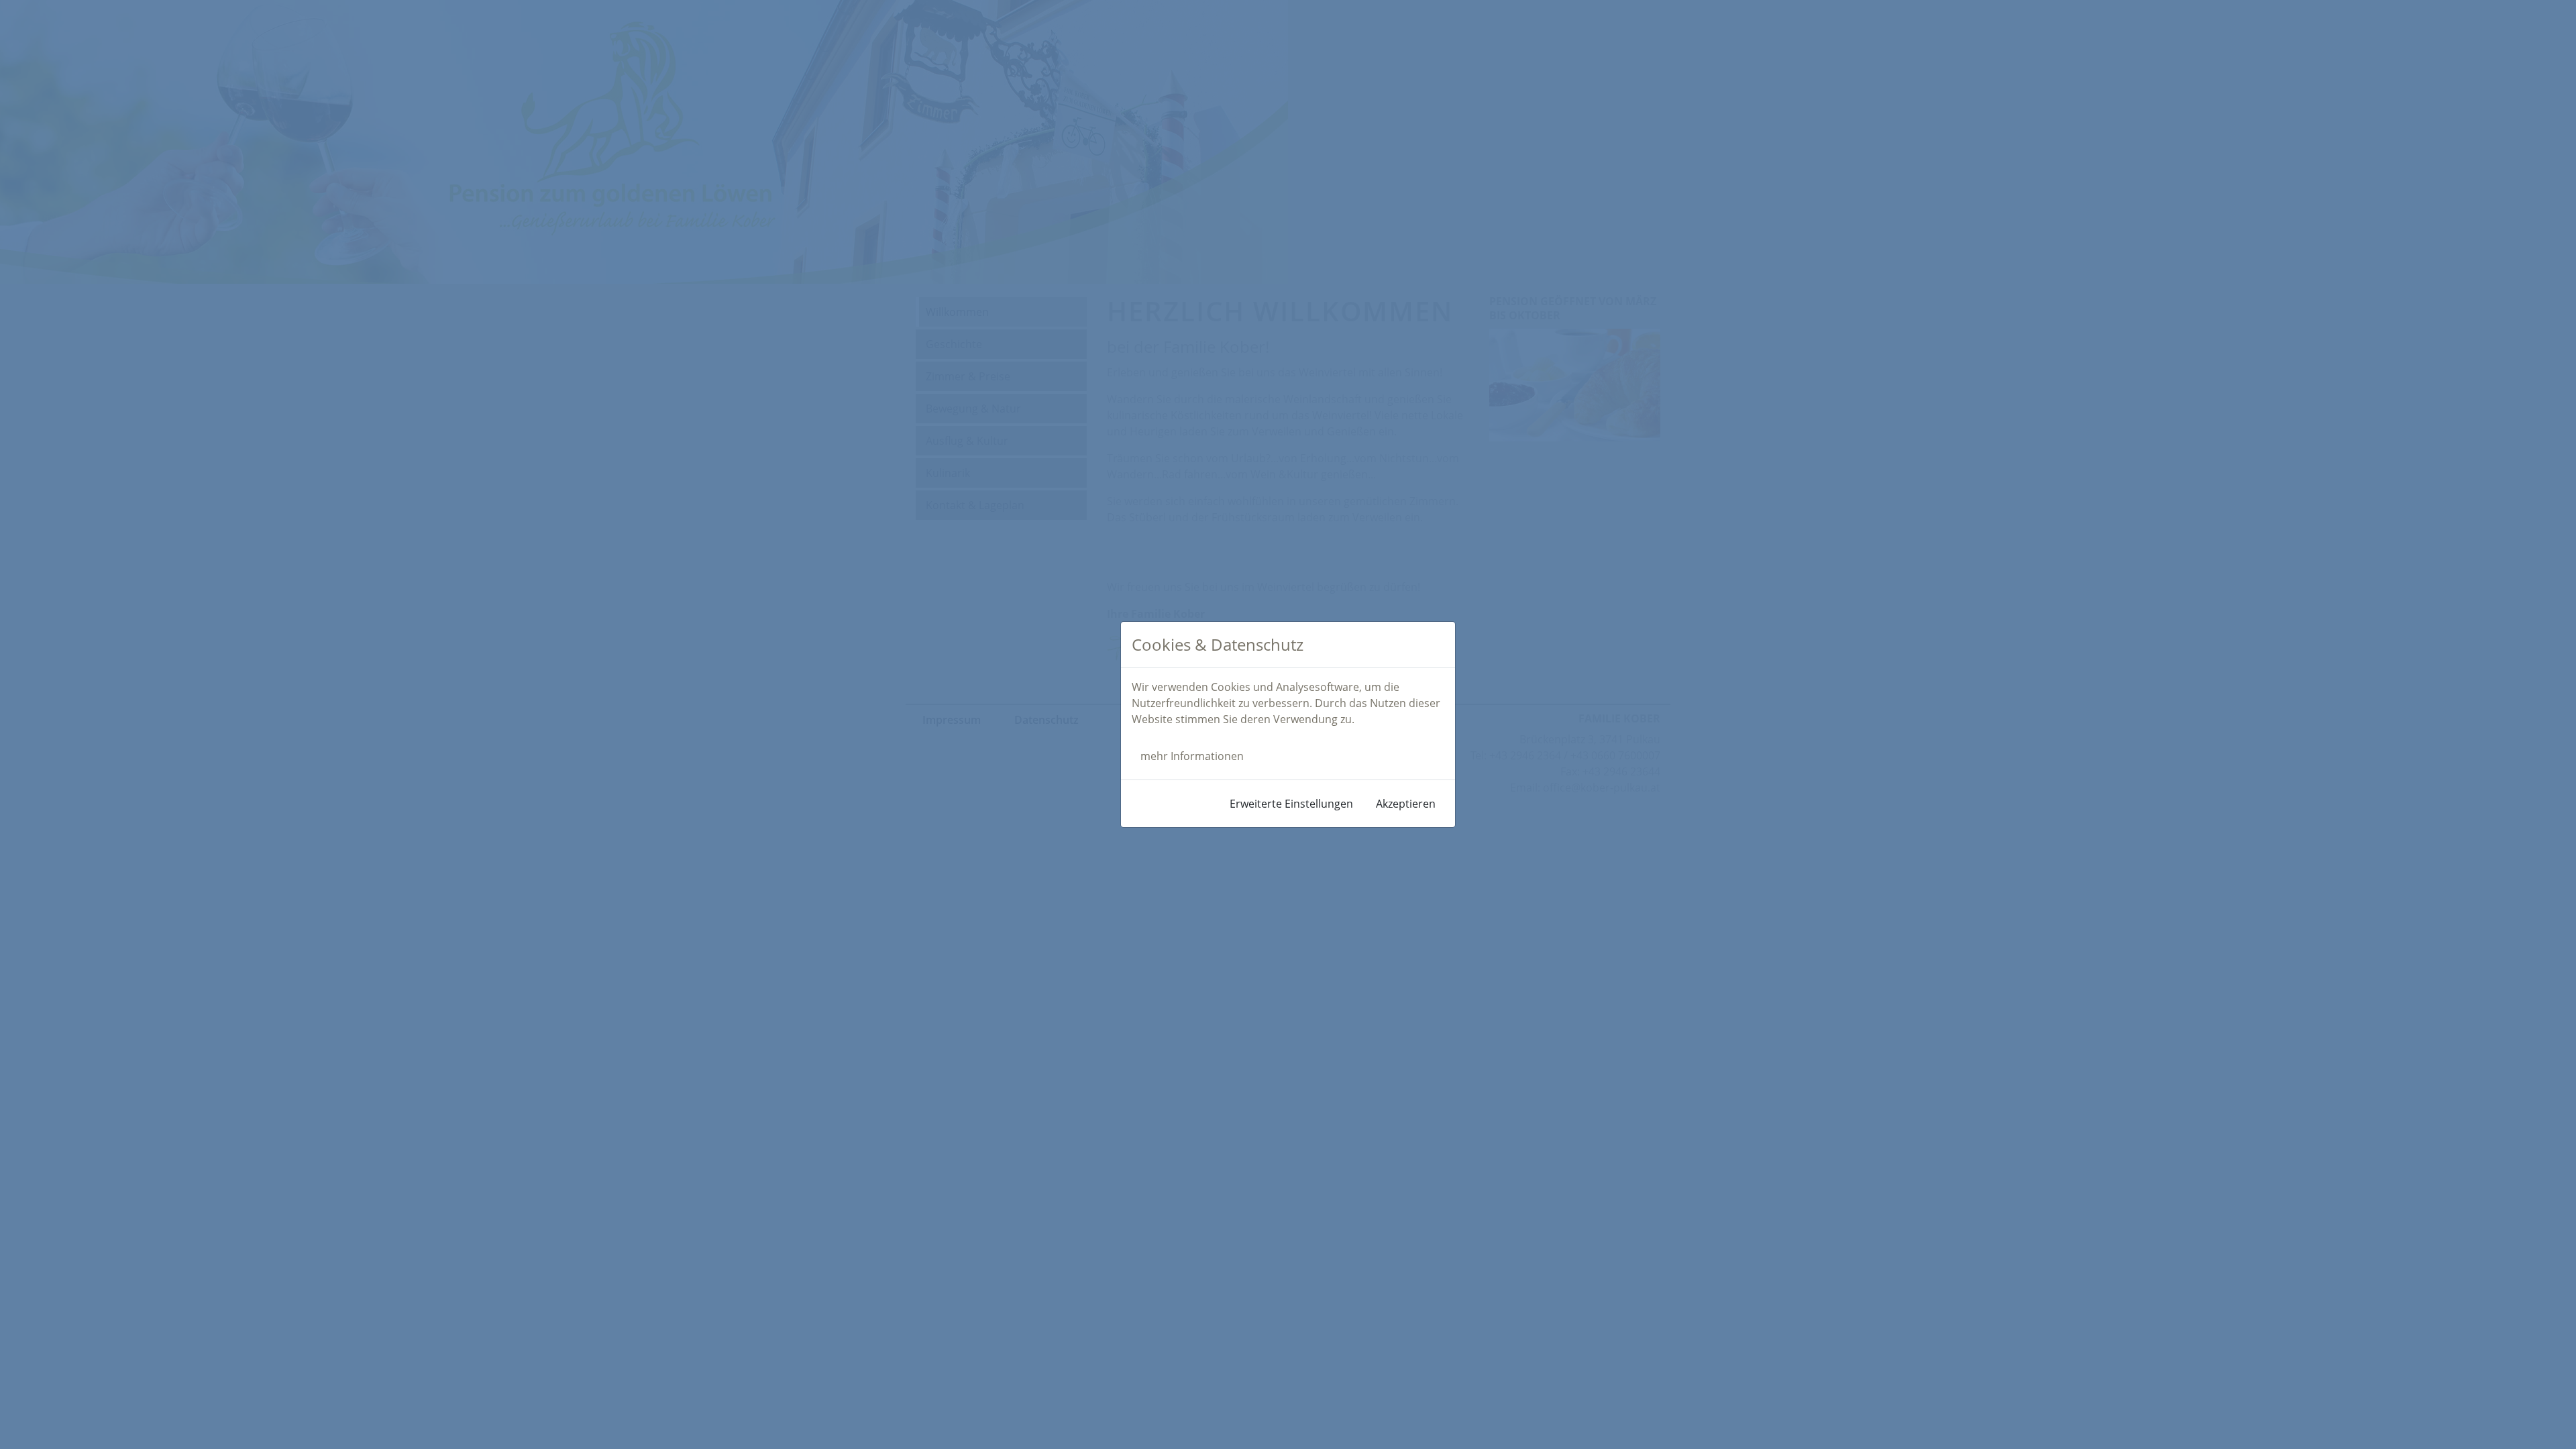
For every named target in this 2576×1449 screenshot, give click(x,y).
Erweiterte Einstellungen (1291, 804)
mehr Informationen (1192, 756)
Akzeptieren (1406, 804)
